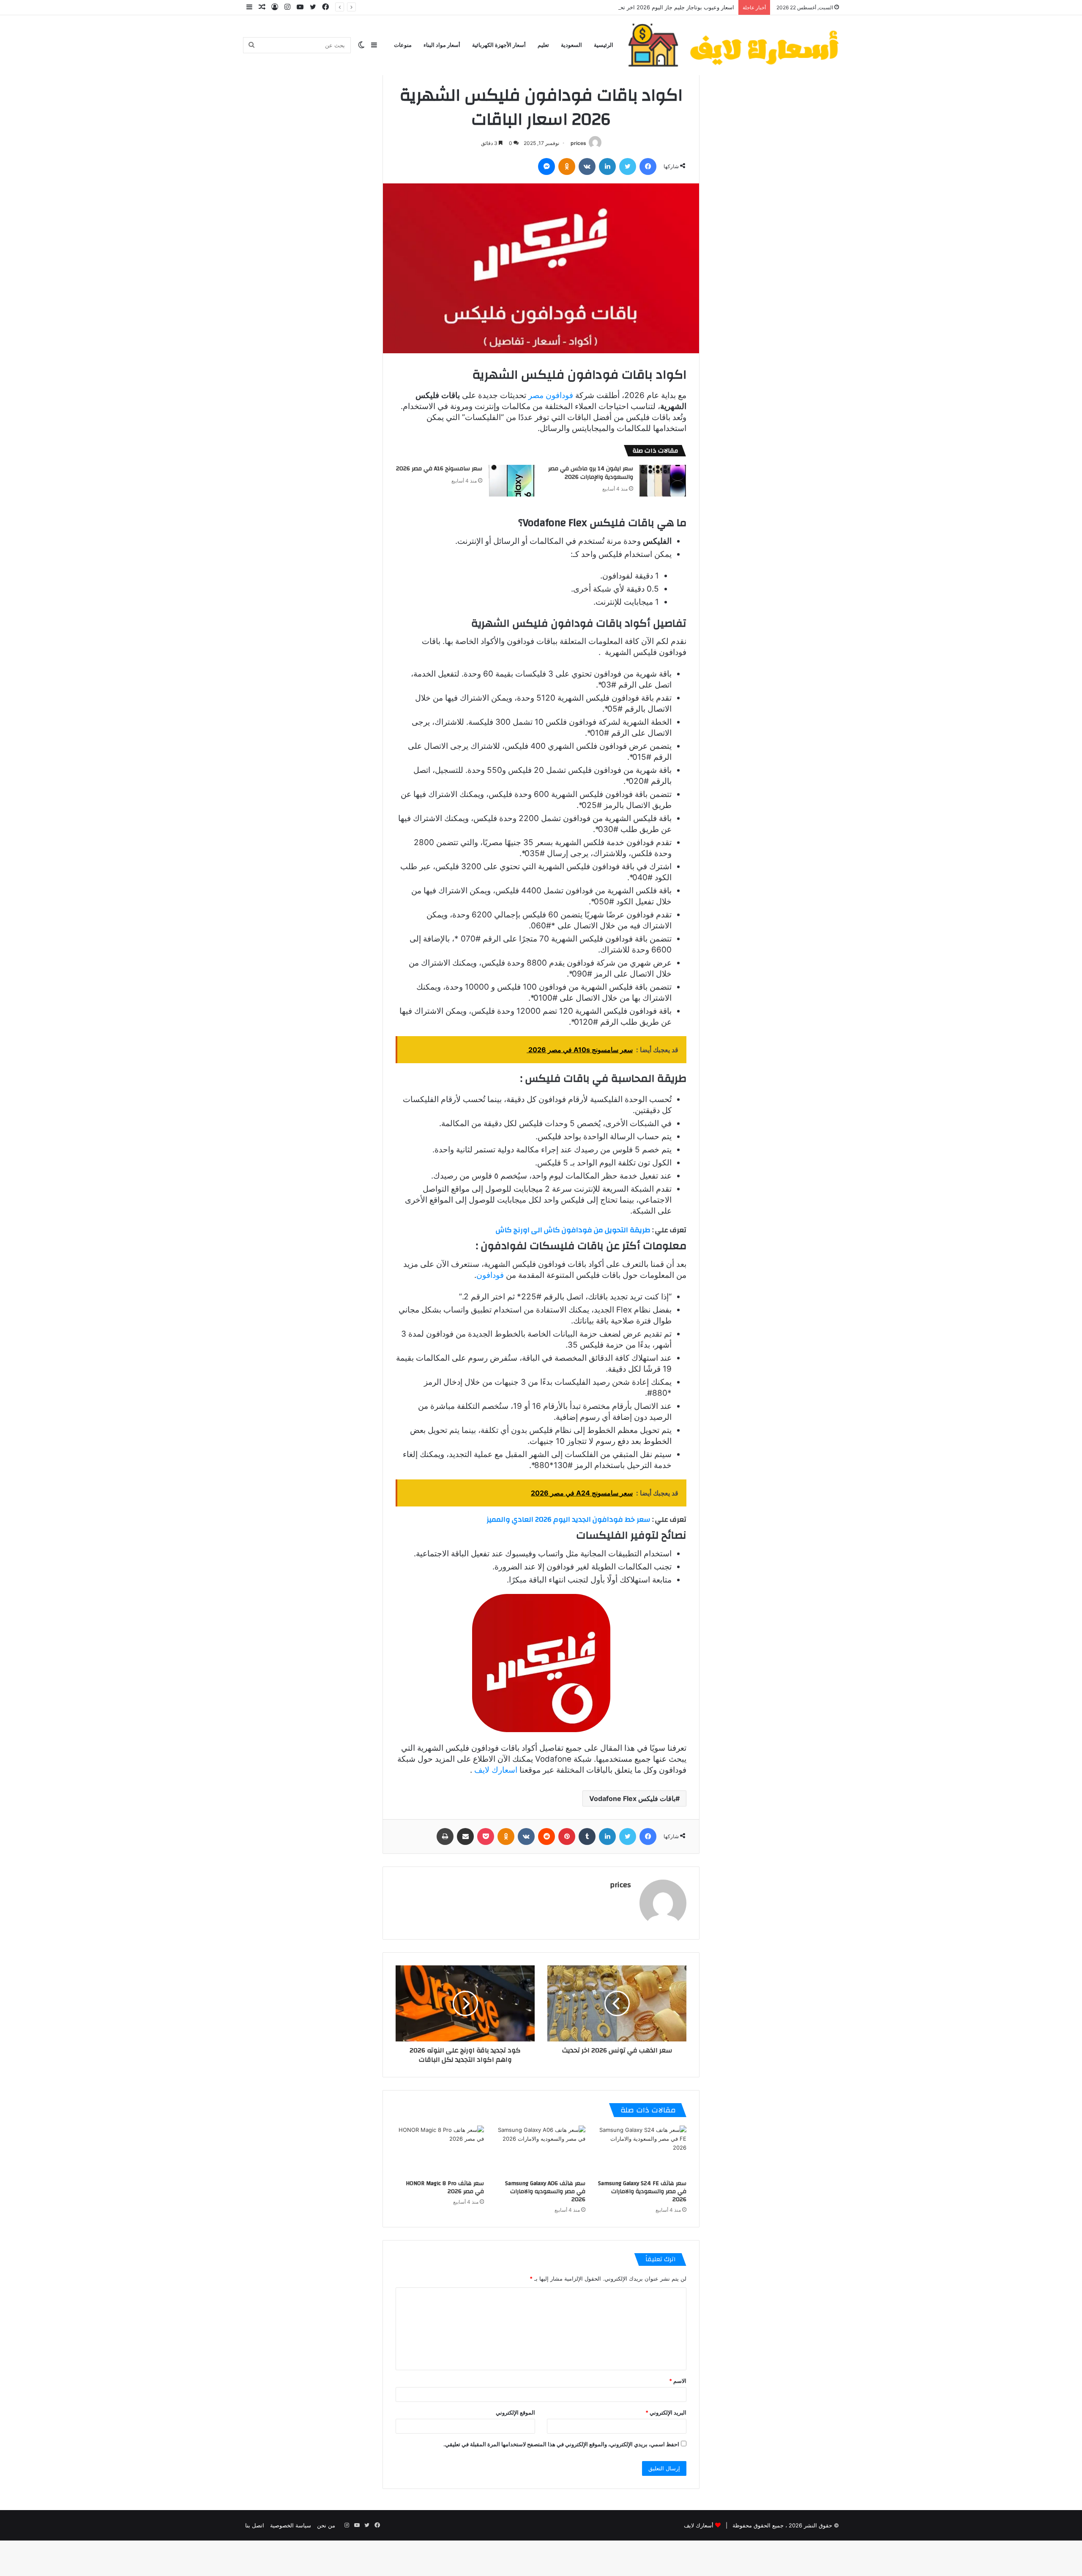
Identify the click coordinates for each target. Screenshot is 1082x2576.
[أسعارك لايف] (733, 45)
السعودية (571, 45)
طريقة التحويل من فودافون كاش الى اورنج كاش (573, 1230)
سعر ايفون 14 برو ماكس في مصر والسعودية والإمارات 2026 (591, 473)
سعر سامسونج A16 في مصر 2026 (439, 469)
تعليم (543, 45)
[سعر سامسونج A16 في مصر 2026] (512, 481)
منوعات (403, 45)
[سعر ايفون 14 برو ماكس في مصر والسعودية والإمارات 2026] (663, 481)
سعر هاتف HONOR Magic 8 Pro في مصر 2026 (445, 2187)
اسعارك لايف (496, 1770)
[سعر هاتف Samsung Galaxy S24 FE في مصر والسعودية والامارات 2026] (642, 2150)
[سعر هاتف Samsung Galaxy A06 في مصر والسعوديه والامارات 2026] (541, 2150)
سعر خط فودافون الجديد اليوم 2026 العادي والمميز (568, 1519)
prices (578, 143)
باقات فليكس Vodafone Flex (632, 1798)
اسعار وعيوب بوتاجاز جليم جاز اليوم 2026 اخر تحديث (672, 7)
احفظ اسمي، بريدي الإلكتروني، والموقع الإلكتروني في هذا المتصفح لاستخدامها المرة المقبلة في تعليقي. (561, 2444)
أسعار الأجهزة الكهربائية (499, 45)
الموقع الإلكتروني (515, 2412)
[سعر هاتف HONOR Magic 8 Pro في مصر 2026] (440, 2150)
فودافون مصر (551, 395)
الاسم (678, 2381)
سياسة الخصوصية (291, 2525)
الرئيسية (604, 45)
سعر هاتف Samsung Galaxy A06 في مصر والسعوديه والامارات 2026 (545, 2191)
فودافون (490, 1275)
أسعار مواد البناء (442, 45)
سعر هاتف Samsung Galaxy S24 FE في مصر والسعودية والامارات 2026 (642, 2191)
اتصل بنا (255, 2525)
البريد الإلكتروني (666, 2412)
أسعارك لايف (699, 2525)
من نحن (326, 2525)
